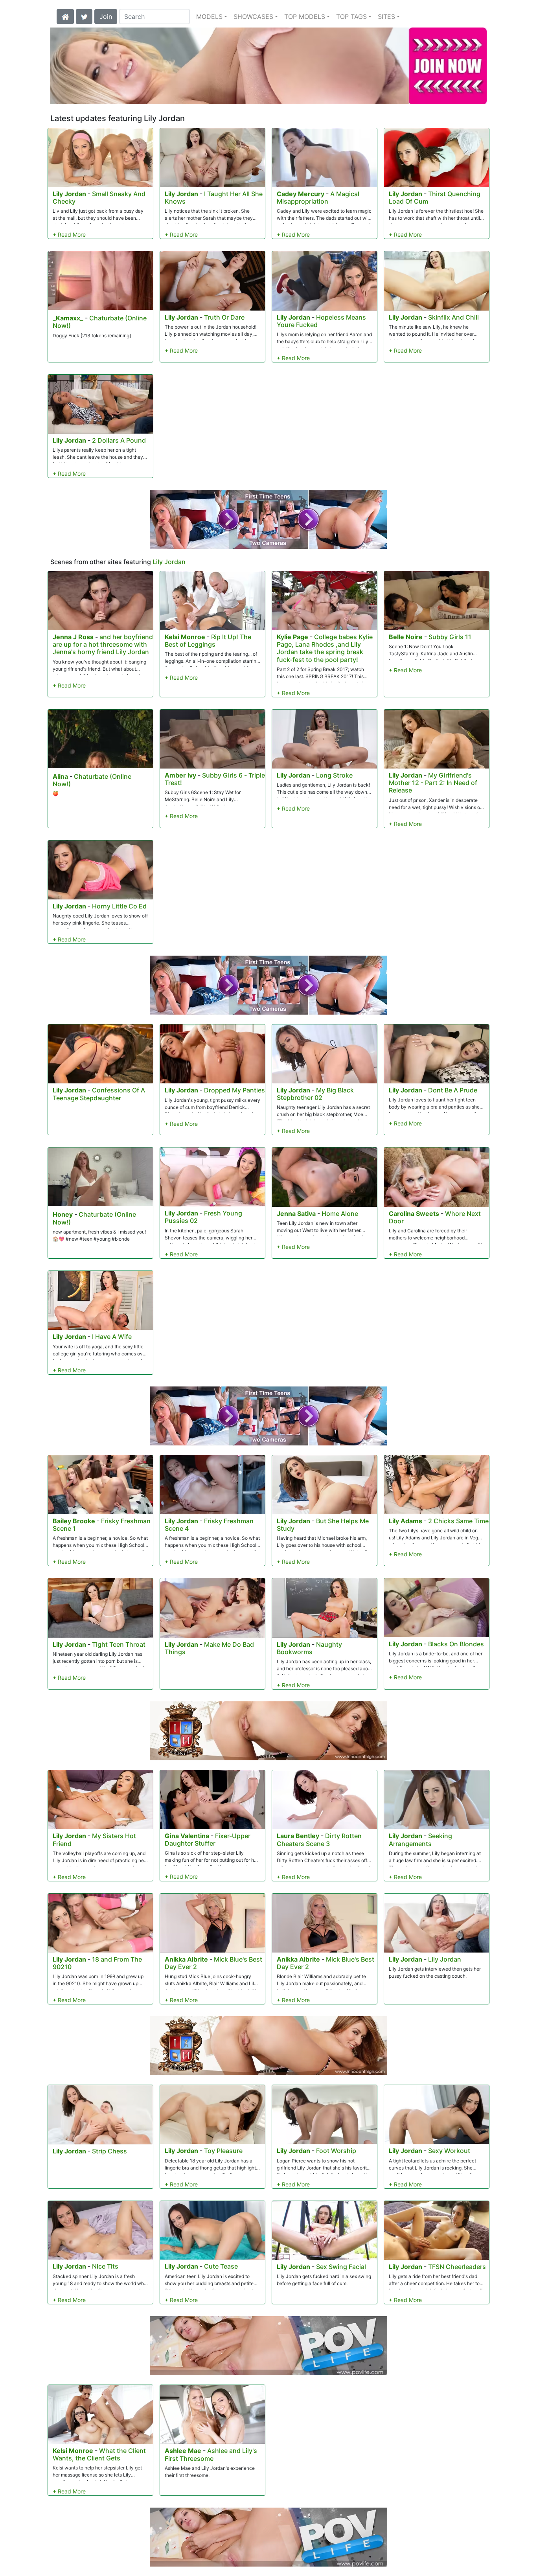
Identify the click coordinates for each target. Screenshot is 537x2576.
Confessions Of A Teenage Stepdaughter (99, 1094)
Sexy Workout (449, 2151)
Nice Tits (105, 2266)
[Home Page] (65, 16)
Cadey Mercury (301, 194)
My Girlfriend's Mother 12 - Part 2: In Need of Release (433, 783)
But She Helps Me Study (323, 1525)
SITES (386, 17)
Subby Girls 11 (450, 637)
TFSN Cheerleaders (457, 2267)
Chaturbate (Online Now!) (100, 322)
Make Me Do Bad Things (209, 1648)
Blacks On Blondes (456, 1644)
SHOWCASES (253, 17)
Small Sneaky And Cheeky (99, 198)
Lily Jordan (69, 194)
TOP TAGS (351, 17)
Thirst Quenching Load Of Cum (435, 198)
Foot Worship (336, 2151)
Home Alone (340, 1214)
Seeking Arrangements (420, 1840)
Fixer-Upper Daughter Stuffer (208, 1840)
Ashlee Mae (183, 2451)
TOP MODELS (305, 17)
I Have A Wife (112, 1337)
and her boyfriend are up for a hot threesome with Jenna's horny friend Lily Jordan (103, 644)
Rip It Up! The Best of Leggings (208, 641)
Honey (63, 1214)
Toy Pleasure (223, 2151)
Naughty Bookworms (309, 1648)
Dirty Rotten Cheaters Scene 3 (319, 1840)
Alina (60, 776)
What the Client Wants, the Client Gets (99, 2454)
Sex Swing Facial (341, 2267)
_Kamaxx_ (68, 318)
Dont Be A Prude (453, 1090)
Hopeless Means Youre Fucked (321, 321)
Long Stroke (334, 775)
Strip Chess (109, 2151)
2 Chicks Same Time (458, 1521)
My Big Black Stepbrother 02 (315, 1094)
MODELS (209, 17)
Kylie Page (292, 637)
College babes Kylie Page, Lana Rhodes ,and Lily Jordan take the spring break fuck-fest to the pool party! (325, 648)
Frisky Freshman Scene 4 (209, 1525)
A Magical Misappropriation (318, 198)
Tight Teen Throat (119, 1644)
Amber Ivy (180, 775)
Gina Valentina (187, 1836)
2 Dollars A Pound (119, 440)
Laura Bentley (298, 1836)
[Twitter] (84, 16)
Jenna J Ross (73, 637)
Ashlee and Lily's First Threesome (211, 2454)
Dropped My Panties (234, 1090)
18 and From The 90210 (97, 1963)
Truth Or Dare (224, 317)
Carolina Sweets (414, 1214)
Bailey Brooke (74, 1521)
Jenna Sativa (296, 1214)
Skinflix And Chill (453, 317)
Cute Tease (221, 2266)
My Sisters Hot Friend (94, 1840)
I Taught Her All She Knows (214, 198)
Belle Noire (406, 637)
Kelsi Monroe (185, 637)
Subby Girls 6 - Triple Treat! (215, 779)
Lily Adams (406, 1521)
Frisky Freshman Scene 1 (102, 1525)
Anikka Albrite (186, 1959)
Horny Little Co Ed (119, 906)
